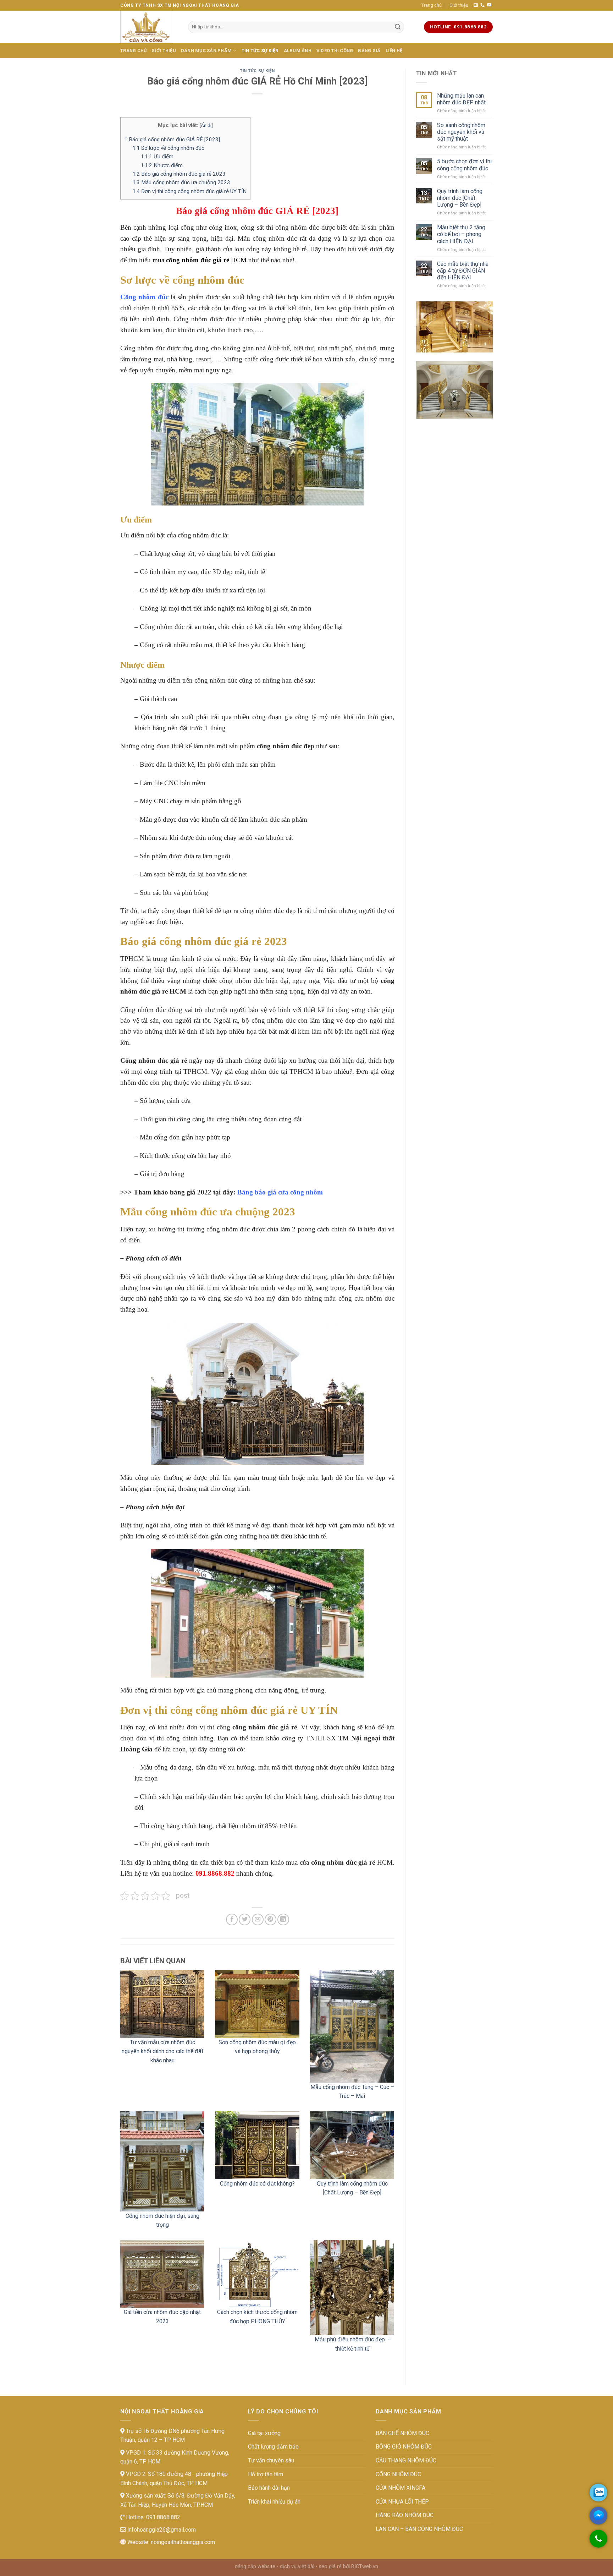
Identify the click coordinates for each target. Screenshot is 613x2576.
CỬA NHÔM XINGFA (401, 2488)
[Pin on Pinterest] (270, 1919)
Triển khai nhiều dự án (274, 2502)
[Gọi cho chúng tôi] (598, 2542)
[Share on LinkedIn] (283, 1919)
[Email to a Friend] (258, 1919)
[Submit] (398, 27)
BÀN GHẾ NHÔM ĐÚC (402, 2433)
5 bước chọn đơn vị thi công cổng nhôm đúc (464, 165)
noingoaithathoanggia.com (183, 2542)
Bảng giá (369, 51)
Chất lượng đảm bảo (273, 2447)
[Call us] (482, 5)
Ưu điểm (157, 157)
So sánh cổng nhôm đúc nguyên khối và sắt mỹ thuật (461, 132)
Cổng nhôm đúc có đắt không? (257, 2184)
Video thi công (335, 51)
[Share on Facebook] (232, 1919)
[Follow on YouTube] (489, 5)
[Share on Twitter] (245, 1919)
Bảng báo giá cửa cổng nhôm (280, 1192)
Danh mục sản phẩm (206, 51)
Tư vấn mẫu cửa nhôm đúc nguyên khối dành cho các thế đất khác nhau (162, 2051)
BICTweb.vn (365, 2567)
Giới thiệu (459, 5)
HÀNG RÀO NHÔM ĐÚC (405, 2515)
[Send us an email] (476, 5)
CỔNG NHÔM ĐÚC (398, 2474)
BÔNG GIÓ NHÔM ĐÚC (404, 2447)
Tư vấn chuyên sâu (271, 2460)
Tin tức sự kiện (260, 51)
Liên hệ (394, 51)
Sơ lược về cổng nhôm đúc (168, 148)
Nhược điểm (162, 165)
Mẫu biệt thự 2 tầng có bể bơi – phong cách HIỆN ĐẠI (461, 234)
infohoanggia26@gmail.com (161, 2530)
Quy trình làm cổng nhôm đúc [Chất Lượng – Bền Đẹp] (460, 198)
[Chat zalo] (598, 2493)
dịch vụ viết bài (297, 2567)
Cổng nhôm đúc (144, 297)
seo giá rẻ (330, 2567)
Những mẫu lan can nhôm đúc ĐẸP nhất (461, 99)
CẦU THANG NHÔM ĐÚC (406, 2460)
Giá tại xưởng (264, 2433)
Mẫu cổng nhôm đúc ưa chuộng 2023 (181, 182)
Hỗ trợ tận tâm (266, 2474)
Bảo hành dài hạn (269, 2488)
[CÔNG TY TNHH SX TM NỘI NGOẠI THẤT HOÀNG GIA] (149, 27)
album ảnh (298, 51)
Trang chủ (432, 5)
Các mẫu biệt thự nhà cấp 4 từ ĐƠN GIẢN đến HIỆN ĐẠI (463, 271)
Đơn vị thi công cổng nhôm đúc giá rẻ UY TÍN (189, 191)
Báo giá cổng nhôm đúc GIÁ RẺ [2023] (172, 140)
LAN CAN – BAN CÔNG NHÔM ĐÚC (419, 2529)
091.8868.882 (162, 2517)
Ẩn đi (206, 125)
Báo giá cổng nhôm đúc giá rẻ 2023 (179, 174)
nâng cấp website (255, 2567)
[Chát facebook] (598, 2516)
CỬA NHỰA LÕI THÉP (402, 2502)
